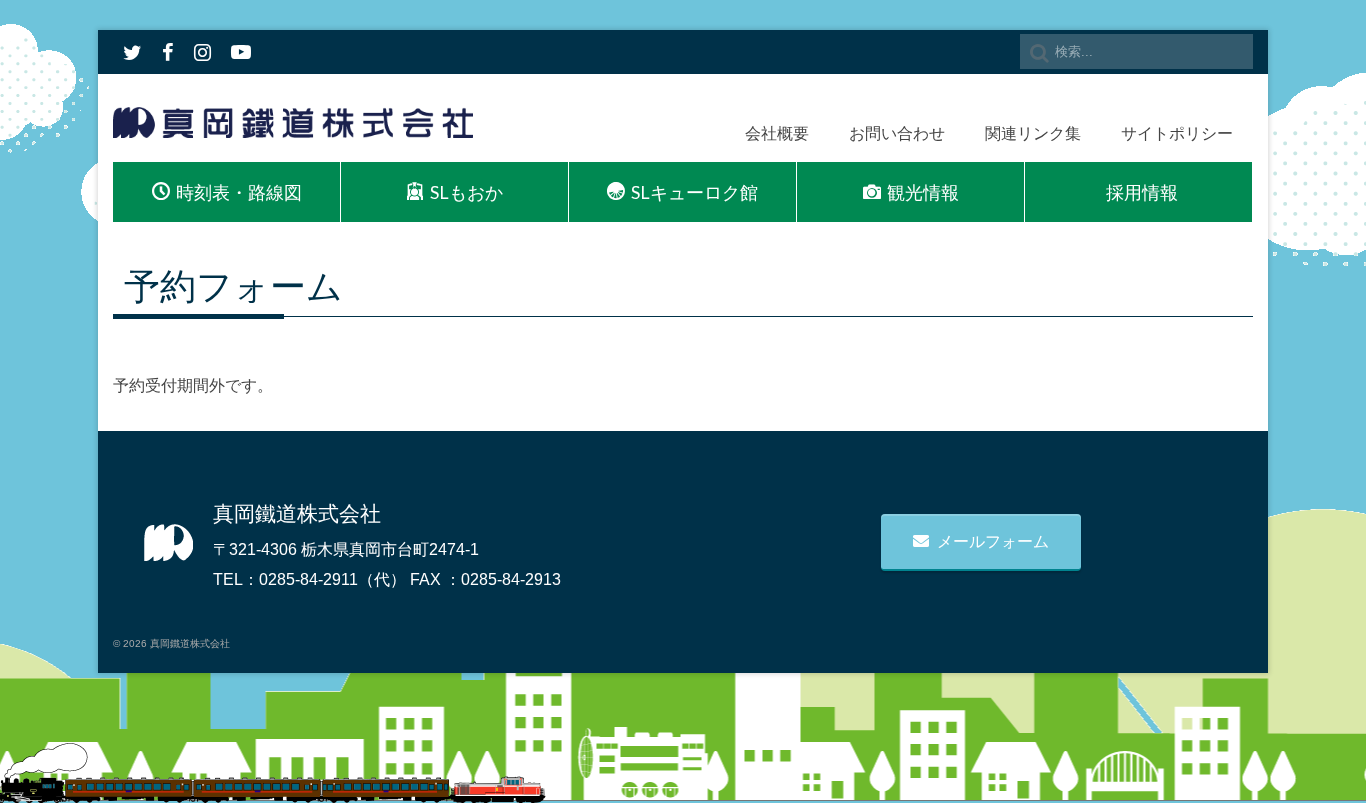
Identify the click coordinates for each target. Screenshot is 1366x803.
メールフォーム (993, 541)
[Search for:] (1136, 51)
